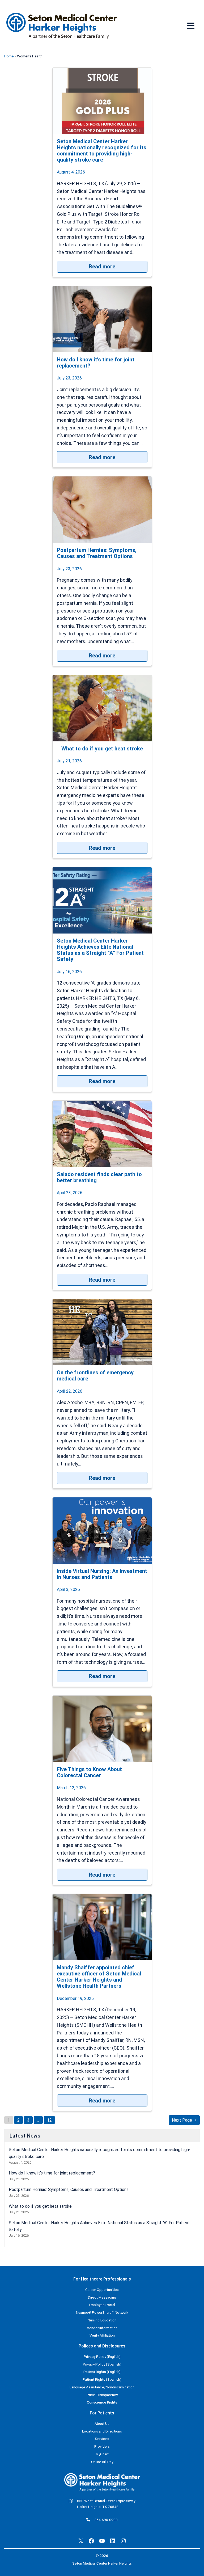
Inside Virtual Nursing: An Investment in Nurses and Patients (102, 1574)
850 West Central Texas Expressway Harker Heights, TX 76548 (106, 2504)
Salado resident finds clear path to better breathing (99, 1177)
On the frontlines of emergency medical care (95, 1376)
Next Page (184, 2120)
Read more (118, 266)
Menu (191, 26)
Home (9, 56)
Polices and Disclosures (102, 2346)
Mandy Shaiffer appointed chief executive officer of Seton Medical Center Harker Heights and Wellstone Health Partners (99, 1977)
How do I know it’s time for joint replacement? (96, 363)
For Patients (102, 2413)
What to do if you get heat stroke (102, 749)
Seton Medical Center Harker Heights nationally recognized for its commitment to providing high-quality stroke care (102, 151)
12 (49, 2120)
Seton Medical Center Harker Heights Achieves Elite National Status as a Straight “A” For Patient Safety (100, 950)
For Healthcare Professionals (102, 2279)
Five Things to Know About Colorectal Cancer (89, 1772)
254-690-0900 (106, 2520)
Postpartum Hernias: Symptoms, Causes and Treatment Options (97, 553)
